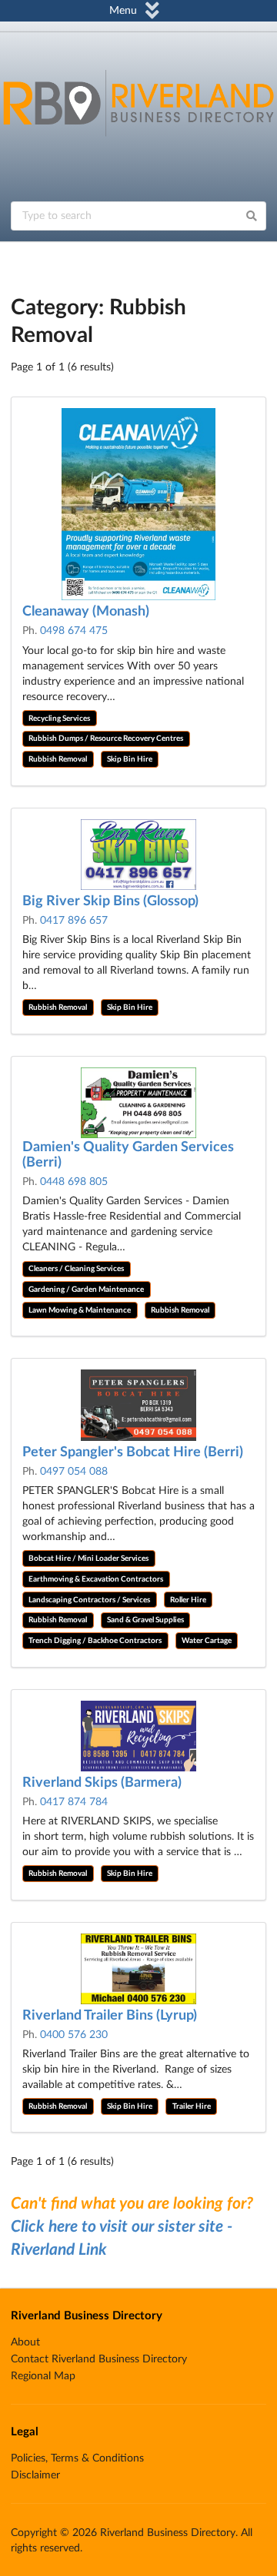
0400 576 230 (74, 2035)
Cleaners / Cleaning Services (76, 1269)
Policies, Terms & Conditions (77, 2458)
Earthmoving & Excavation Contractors (96, 1579)
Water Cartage (207, 1641)
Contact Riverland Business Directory (99, 2359)
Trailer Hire (192, 2106)
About (25, 2342)
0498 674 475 (74, 631)
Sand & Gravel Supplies (145, 1620)
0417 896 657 (74, 921)
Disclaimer (35, 2475)
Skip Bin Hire (130, 759)
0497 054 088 (74, 1472)
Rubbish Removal (58, 759)
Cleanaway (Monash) (86, 612)
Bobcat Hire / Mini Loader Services (88, 1559)
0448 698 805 (74, 1182)
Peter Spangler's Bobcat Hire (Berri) (133, 1452)
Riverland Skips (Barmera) (102, 1783)
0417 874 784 (74, 1802)
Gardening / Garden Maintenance (86, 1290)
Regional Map (43, 2376)
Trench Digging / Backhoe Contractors (95, 1641)
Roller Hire (188, 1600)
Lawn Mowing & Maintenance (80, 1310)
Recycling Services (59, 719)
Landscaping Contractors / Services (89, 1600)
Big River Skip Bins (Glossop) (110, 901)
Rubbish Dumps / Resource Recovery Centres (106, 739)
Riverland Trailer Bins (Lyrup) (110, 2016)
